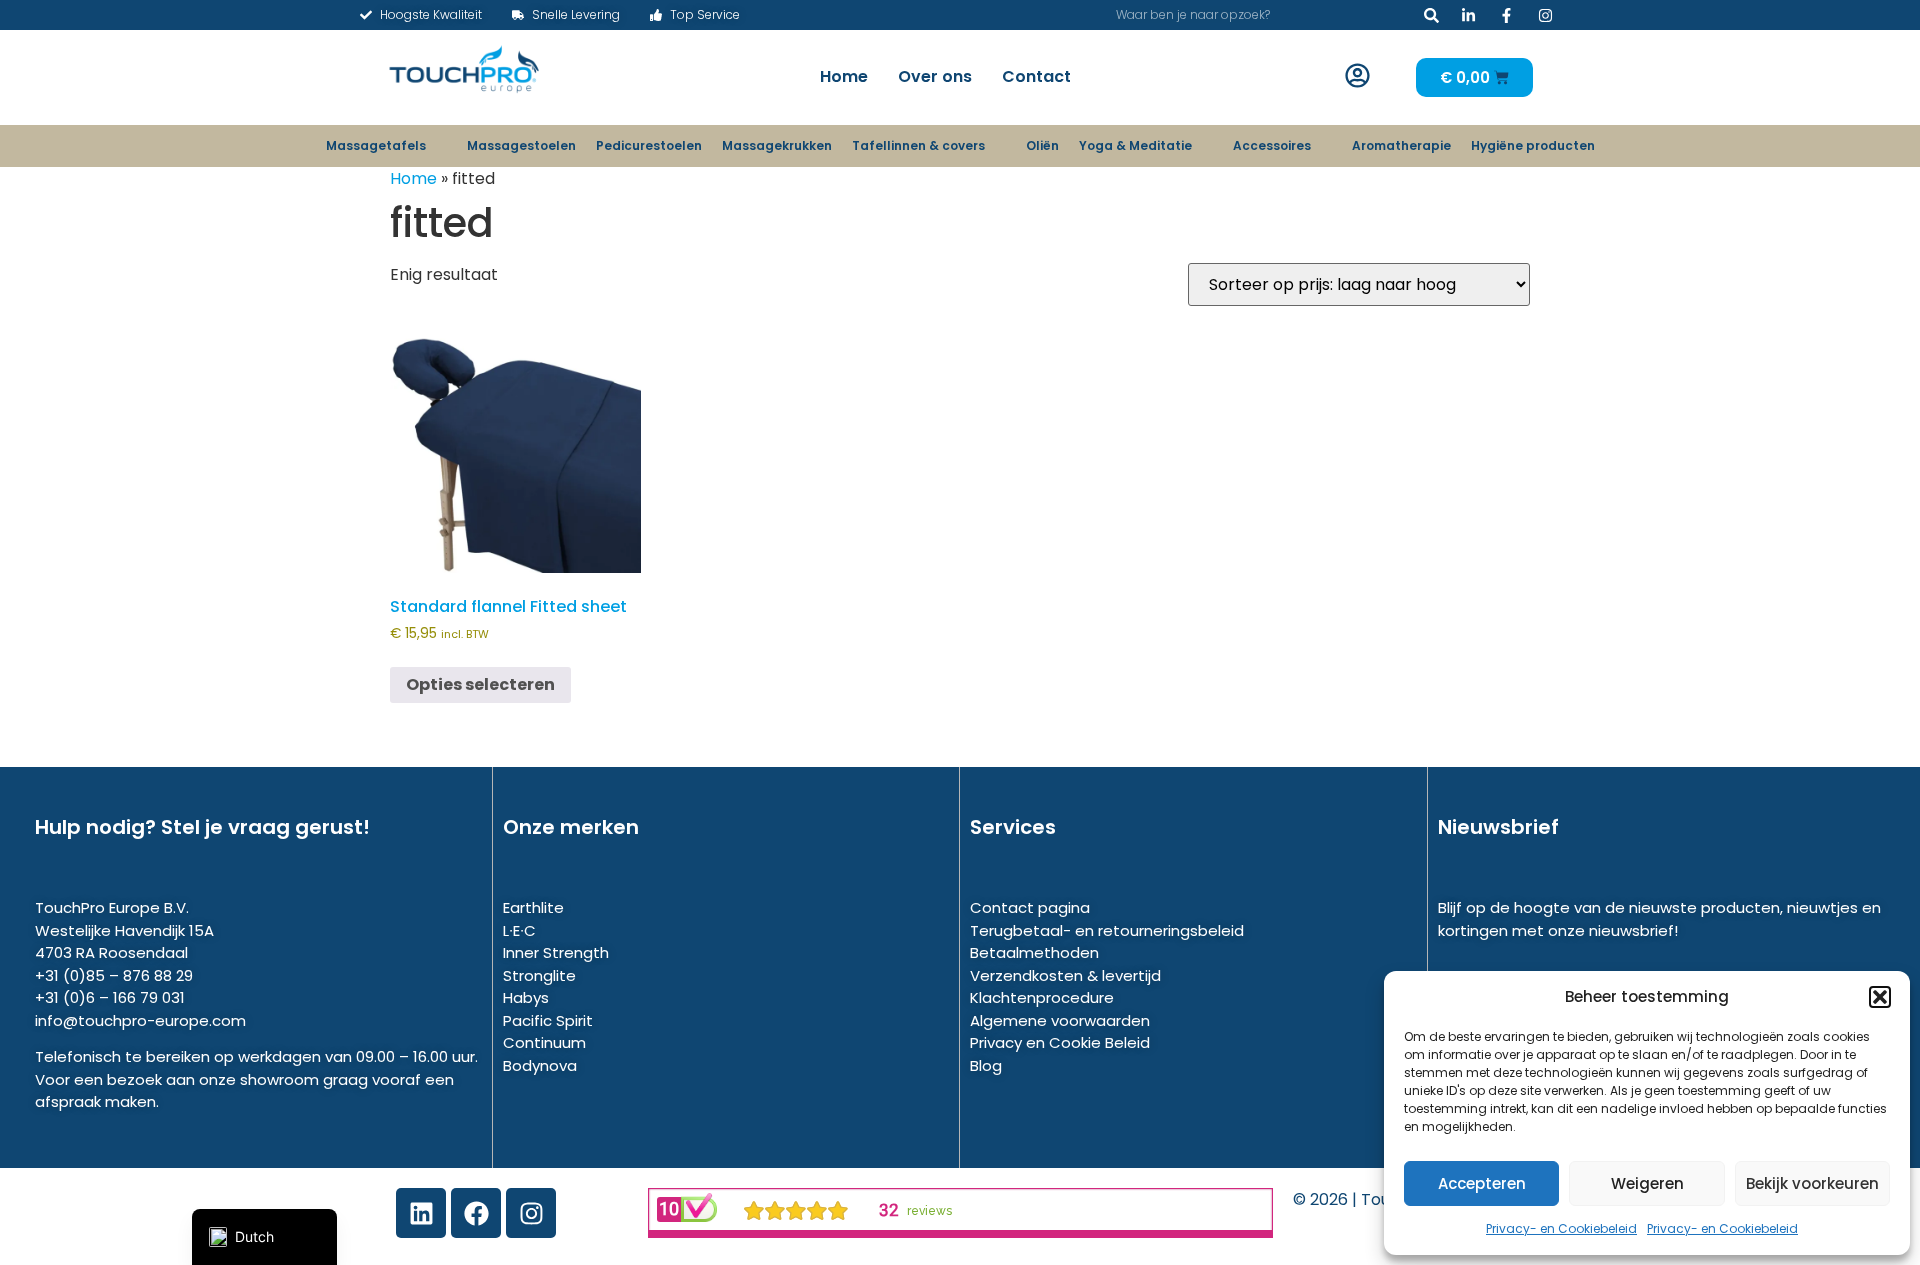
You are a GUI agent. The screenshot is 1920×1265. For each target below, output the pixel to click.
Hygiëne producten (1533, 145)
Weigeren (1647, 1183)
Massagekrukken (777, 145)
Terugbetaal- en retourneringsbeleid (1107, 930)
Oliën (1042, 145)
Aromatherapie (1401, 145)
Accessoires (1272, 145)
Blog (986, 1065)
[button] (1880, 997)
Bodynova (540, 1065)
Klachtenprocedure (1042, 997)
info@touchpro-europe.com (140, 1020)
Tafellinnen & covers (918, 145)
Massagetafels (376, 145)
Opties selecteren (480, 684)
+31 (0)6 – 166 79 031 (110, 997)
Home (844, 76)
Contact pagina (1030, 907)
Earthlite (533, 907)
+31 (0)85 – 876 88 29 (114, 975)
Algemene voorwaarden (1060, 1020)
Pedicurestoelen (649, 145)
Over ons (935, 76)
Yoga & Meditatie (1135, 145)
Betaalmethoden (1034, 952)
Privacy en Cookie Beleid (1060, 1042)
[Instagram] (531, 1213)
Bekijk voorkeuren (1812, 1183)
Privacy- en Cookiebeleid (1561, 1228)
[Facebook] (476, 1213)
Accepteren (1482, 1183)
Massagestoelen (521, 145)
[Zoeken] (1431, 15)
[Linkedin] (421, 1213)
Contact (1036, 76)
